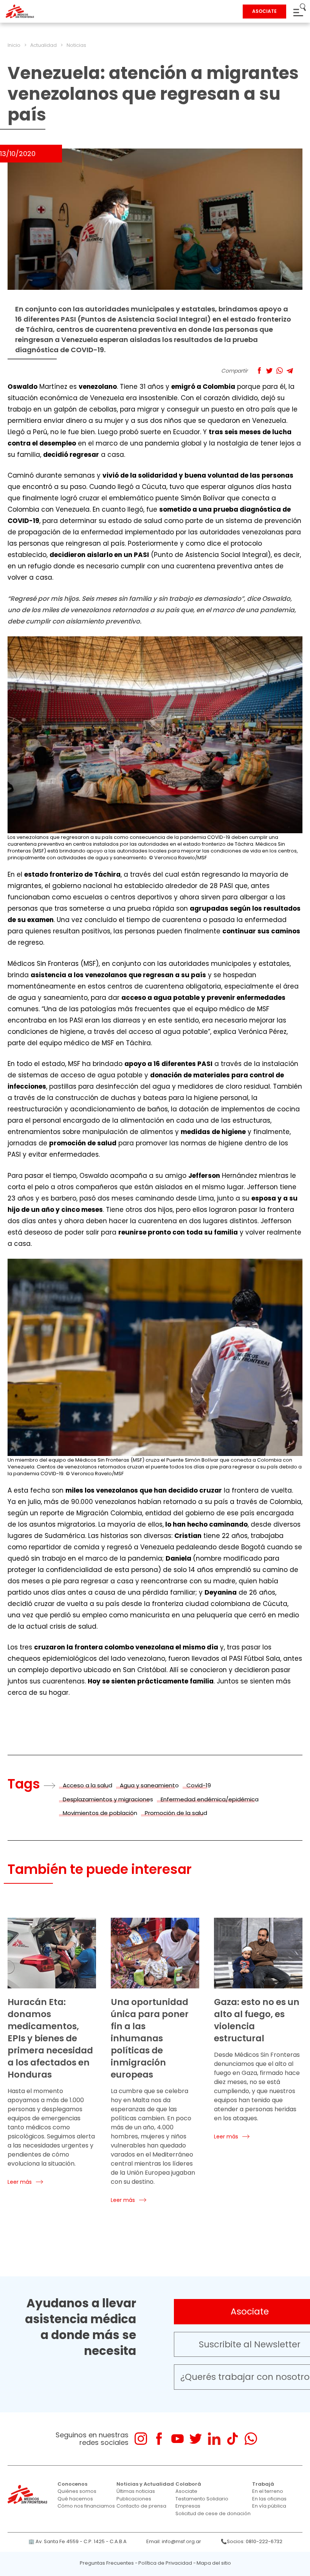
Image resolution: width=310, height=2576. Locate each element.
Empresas (188, 2506)
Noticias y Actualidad (145, 2484)
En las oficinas (269, 2499)
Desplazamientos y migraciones (108, 1799)
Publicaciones (134, 2499)
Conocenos (72, 2484)
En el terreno (268, 2491)
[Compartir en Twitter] (269, 371)
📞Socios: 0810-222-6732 (252, 2541)
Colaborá (188, 2484)
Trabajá (263, 2484)
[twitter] (196, 2439)
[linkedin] (214, 2439)
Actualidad (43, 45)
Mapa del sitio (214, 2563)
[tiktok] (232, 2439)
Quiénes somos (77, 2491)
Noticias (76, 45)
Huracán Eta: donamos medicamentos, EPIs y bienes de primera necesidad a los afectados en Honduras (50, 2038)
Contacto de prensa (141, 2506)
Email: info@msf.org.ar (174, 2541)
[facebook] (159, 2439)
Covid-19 (199, 1785)
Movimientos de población (100, 1813)
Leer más (20, 2182)
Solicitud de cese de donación (213, 2513)
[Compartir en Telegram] (290, 371)
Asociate (186, 2491)
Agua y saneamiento (149, 1785)
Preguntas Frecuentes (107, 2563)
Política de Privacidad (165, 2563)
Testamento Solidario (202, 2499)
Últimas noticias (136, 2491)
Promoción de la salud (176, 1813)
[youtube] (177, 2439)
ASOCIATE (264, 11)
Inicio (14, 45)
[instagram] (141, 2439)
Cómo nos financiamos (86, 2506)
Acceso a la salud (88, 1785)
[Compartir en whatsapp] (280, 371)
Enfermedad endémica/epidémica (210, 1799)
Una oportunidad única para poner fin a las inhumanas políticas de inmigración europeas (150, 2038)
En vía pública (269, 2506)
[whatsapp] (251, 2439)
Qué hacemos (75, 2499)
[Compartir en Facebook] (259, 371)
